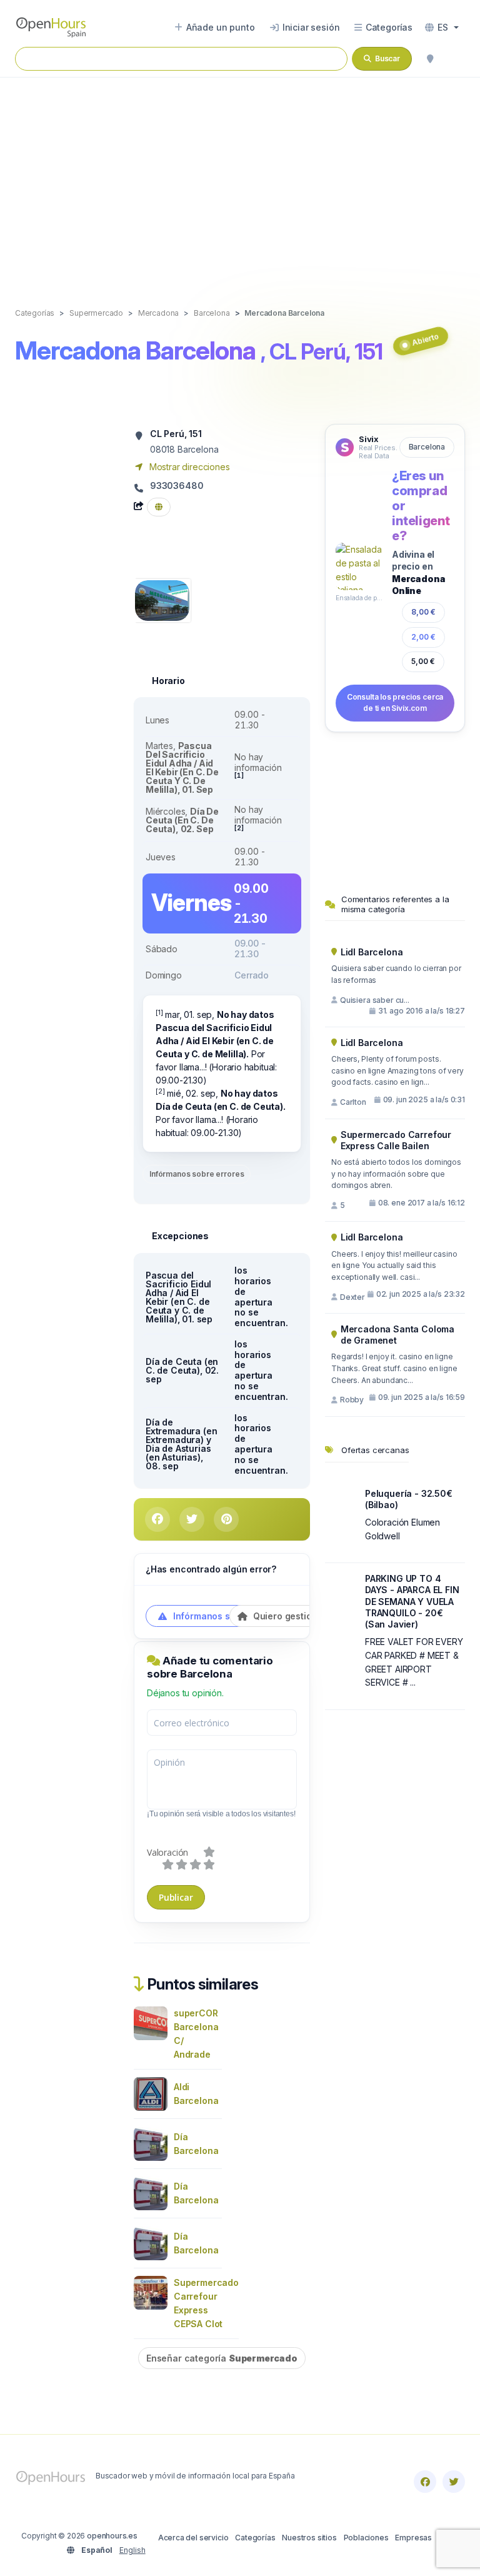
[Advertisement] (240, 179)
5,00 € (423, 661)
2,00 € (423, 637)
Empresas (413, 2538)
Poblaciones (366, 2538)
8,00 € (423, 612)
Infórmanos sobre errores (197, 1174)
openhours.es (112, 2536)
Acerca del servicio (193, 2538)
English (132, 2550)
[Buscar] (430, 59)
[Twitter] (454, 2482)
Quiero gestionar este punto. (314, 1616)
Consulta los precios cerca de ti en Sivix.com (395, 703)
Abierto (425, 340)
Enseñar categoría (222, 2358)
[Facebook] (425, 2482)
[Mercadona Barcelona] (162, 599)
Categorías (255, 2538)
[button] (442, 28)
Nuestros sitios (309, 2538)
